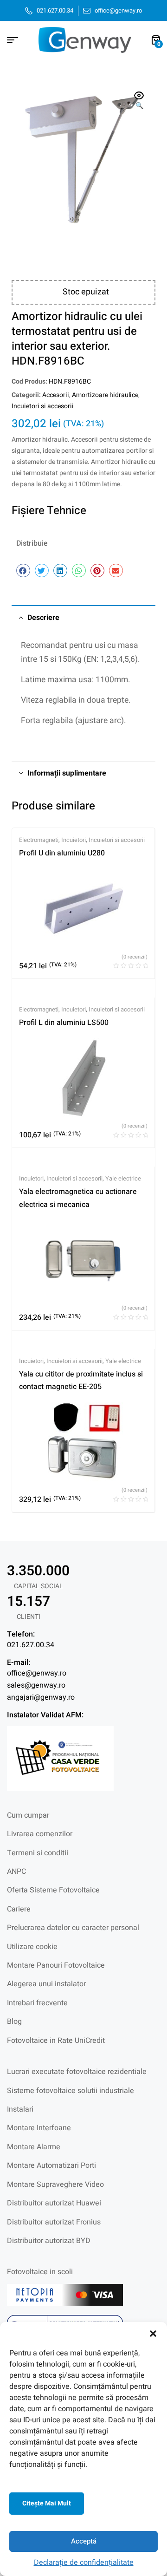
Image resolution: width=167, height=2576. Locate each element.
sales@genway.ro (36, 1685)
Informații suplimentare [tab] (67, 773)
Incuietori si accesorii (43, 406)
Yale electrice (123, 1178)
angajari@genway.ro (41, 1697)
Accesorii (56, 395)
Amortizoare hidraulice (105, 395)
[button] (153, 2334)
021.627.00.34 (31, 1645)
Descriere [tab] (43, 618)
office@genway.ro (37, 1673)
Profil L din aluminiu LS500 (64, 1023)
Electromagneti (39, 840)
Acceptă (84, 2541)
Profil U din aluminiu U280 (62, 853)
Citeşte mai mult (47, 2503)
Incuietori (74, 840)
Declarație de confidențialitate (84, 2563)
